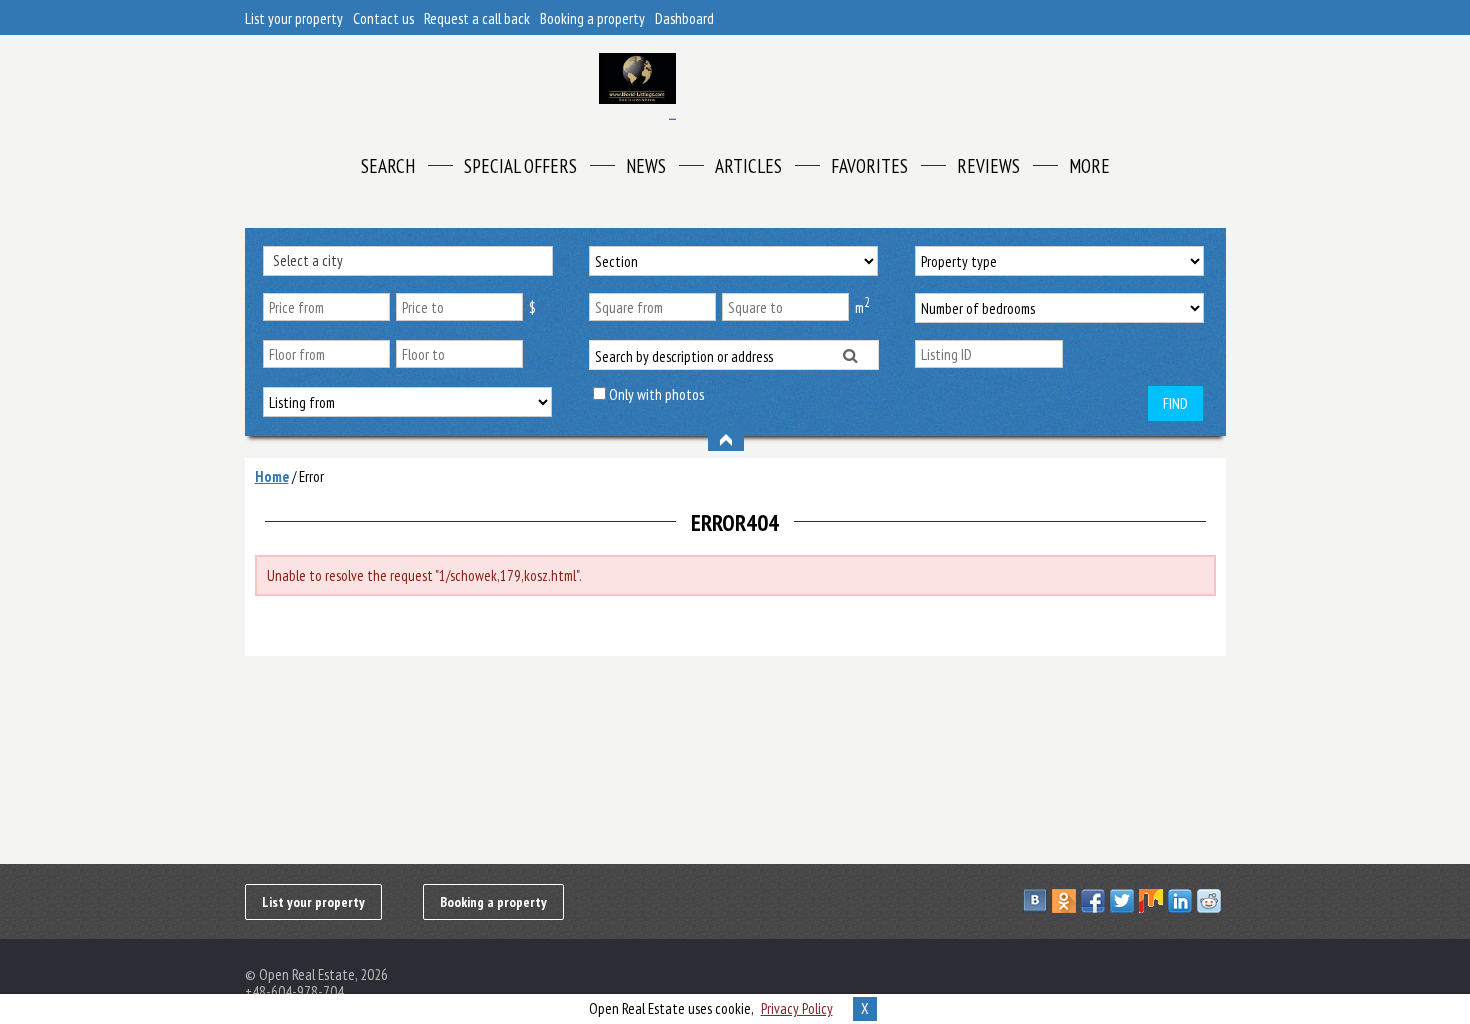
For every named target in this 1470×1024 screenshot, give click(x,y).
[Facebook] (1095, 901)
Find (1175, 403)
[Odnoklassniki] (1066, 901)
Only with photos (656, 394)
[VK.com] (1037, 901)
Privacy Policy (797, 1008)
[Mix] (1153, 901)
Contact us (383, 18)
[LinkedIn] (1182, 901)
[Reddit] (1211, 901)
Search (388, 166)
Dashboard (684, 18)
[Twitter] (1124, 901)
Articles (748, 166)
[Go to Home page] (637, 86)
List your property (294, 18)
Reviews (988, 166)
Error (311, 476)
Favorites (869, 166)
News (646, 166)
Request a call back (477, 18)
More (1089, 166)
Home (272, 476)
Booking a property (592, 18)
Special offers (520, 166)
